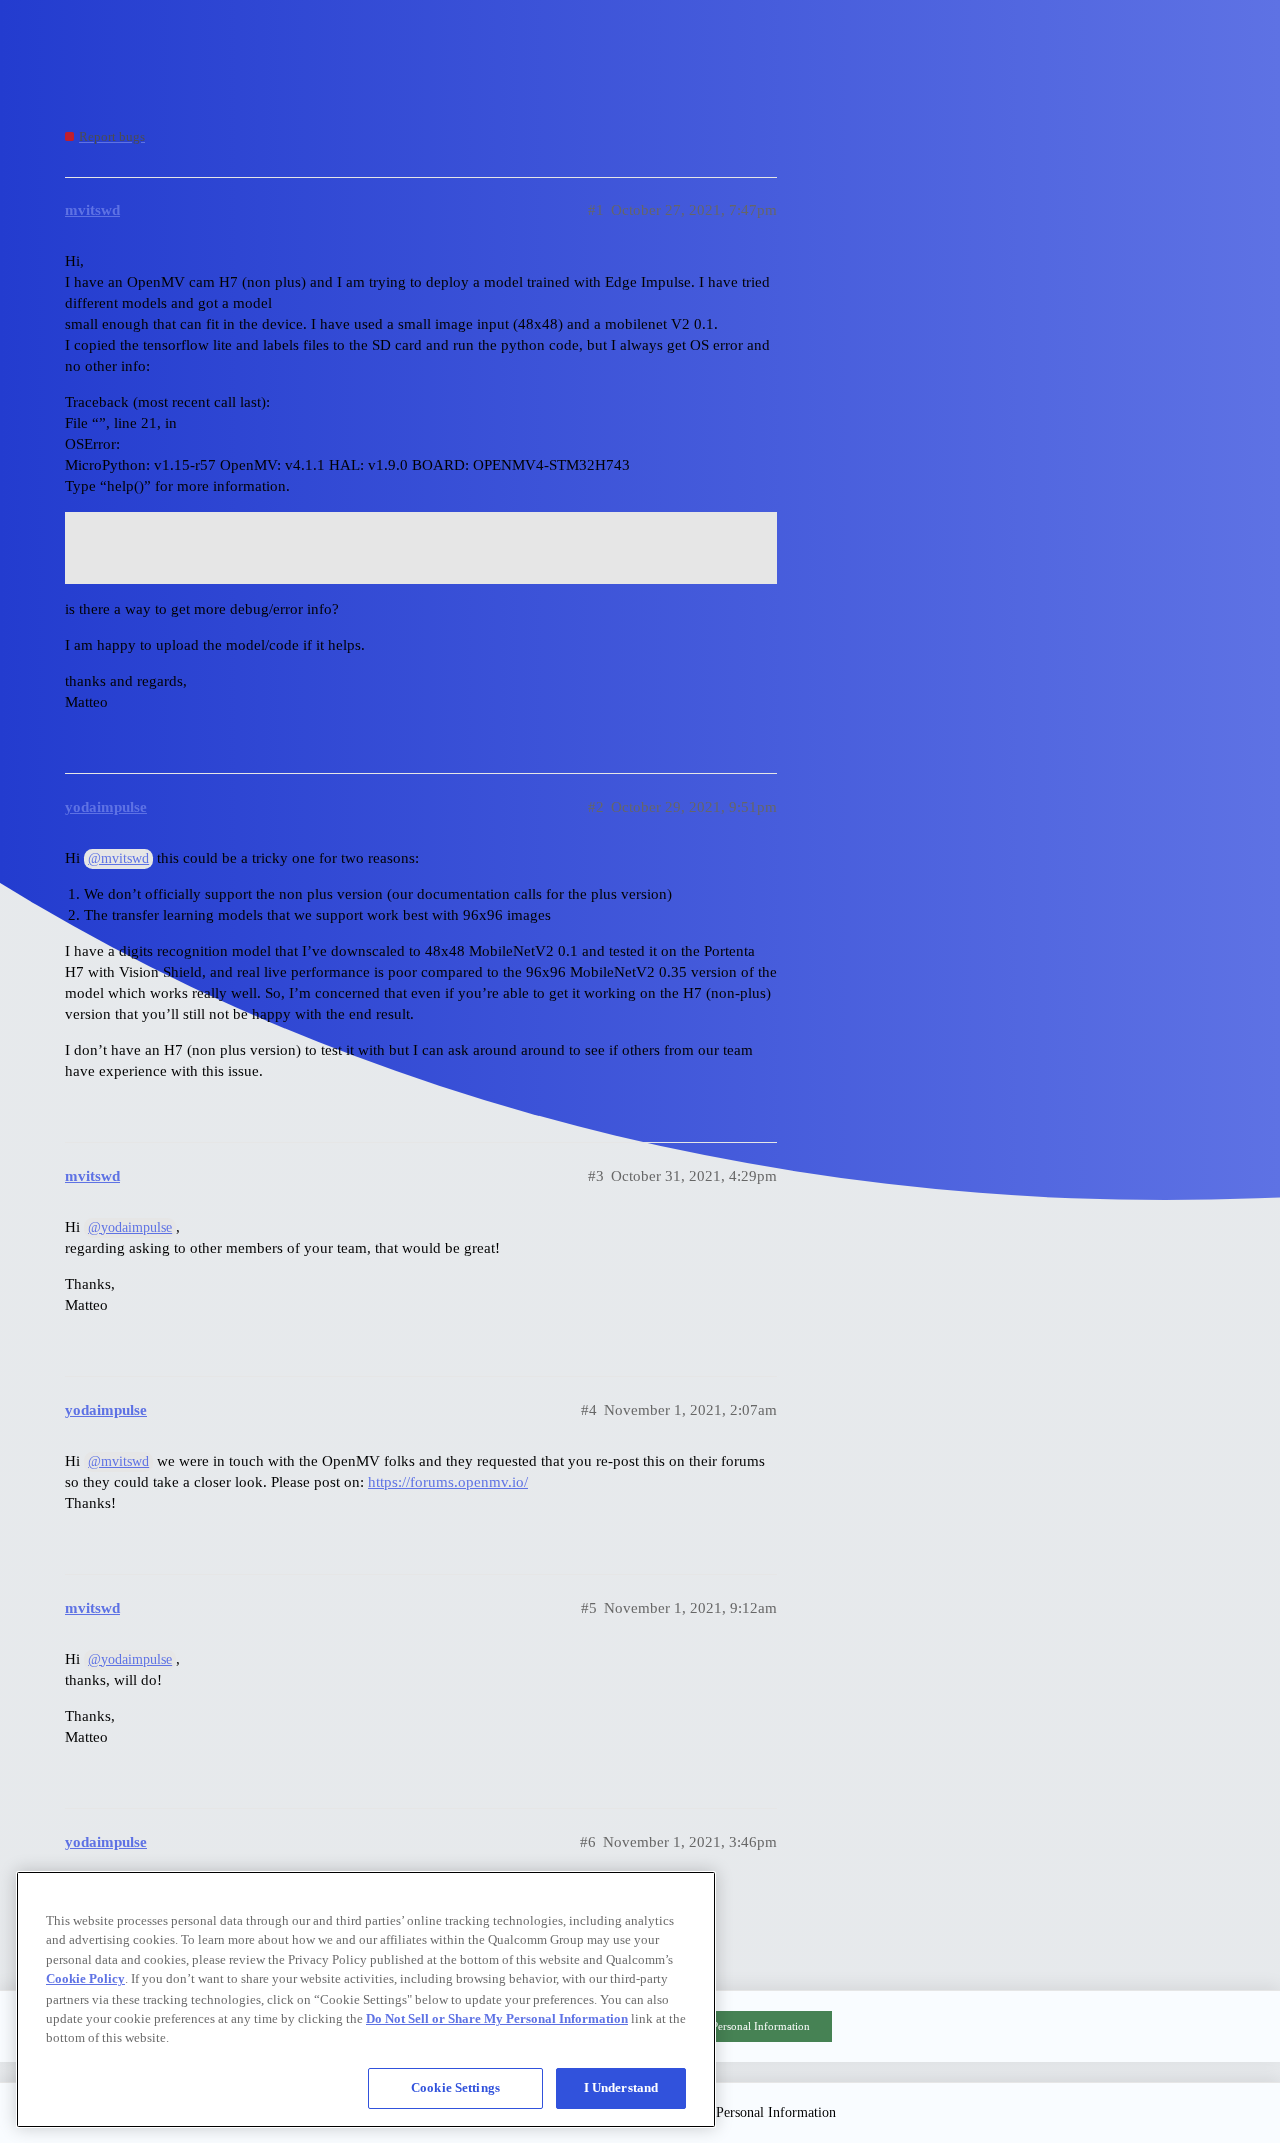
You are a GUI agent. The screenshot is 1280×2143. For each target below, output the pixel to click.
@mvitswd (118, 858)
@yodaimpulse (130, 1227)
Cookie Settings (455, 2087)
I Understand (621, 2087)
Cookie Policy (85, 1978)
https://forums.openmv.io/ (448, 1482)
